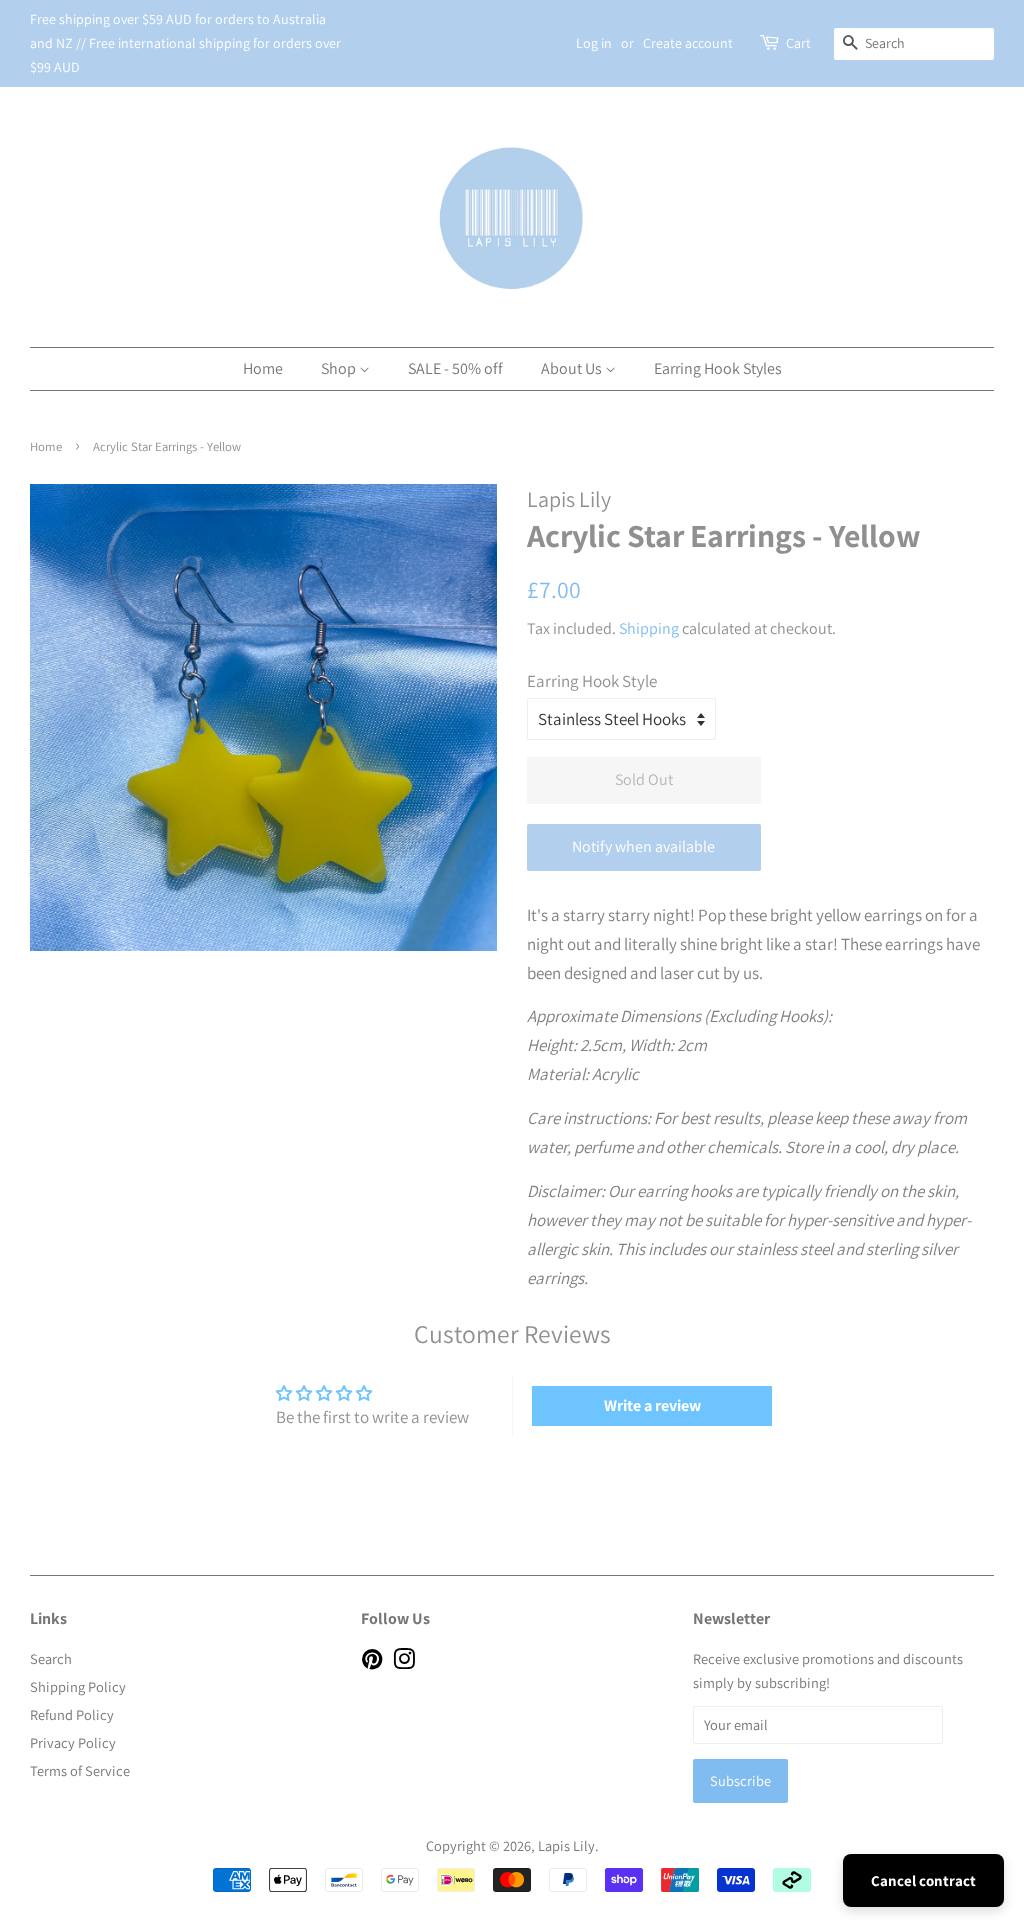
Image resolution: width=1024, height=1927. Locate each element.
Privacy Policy (73, 1742)
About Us (573, 368)
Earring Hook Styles (718, 368)
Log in (594, 43)
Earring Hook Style (592, 681)
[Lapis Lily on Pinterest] (372, 1662)
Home (263, 368)
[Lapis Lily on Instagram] (404, 1662)
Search (51, 1658)
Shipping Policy (78, 1686)
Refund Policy (72, 1714)
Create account (688, 43)
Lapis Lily (566, 1845)
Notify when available (643, 846)
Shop (340, 368)
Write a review (652, 1405)
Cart (798, 43)
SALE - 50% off (455, 368)
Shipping (649, 628)
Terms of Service (80, 1770)
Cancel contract (923, 1880)
